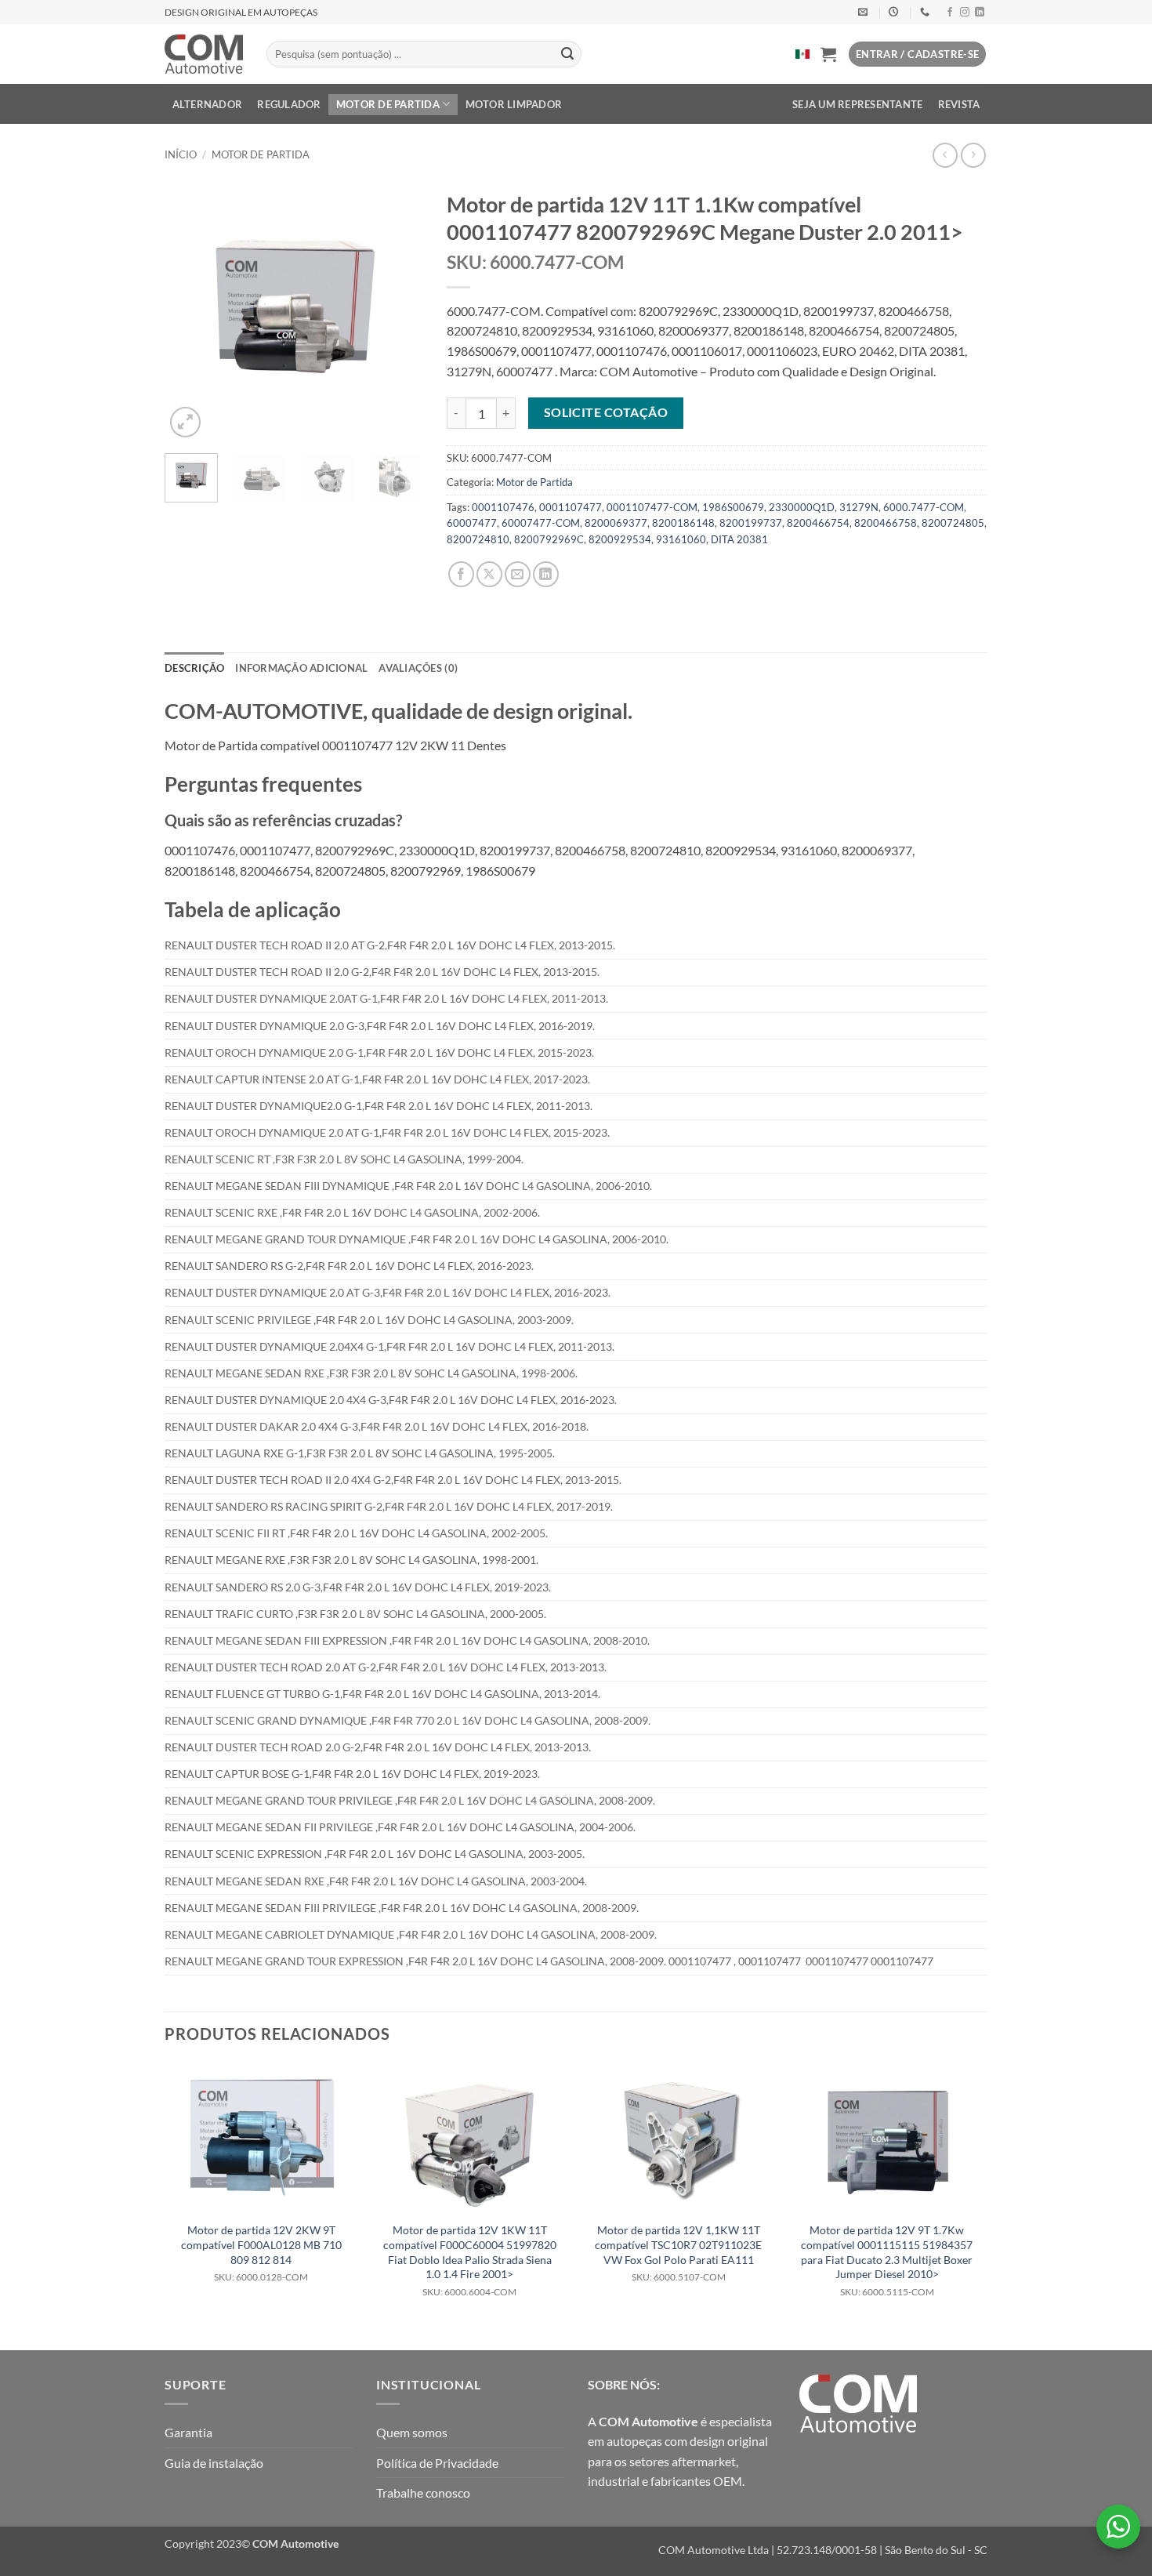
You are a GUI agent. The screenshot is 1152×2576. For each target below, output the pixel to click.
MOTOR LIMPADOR (514, 104)
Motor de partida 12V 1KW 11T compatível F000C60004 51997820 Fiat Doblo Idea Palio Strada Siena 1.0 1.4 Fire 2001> (470, 2260)
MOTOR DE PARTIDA (388, 104)
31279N (859, 507)
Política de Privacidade (437, 2463)
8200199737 (751, 523)
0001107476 (503, 507)
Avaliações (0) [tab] (418, 668)
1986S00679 (733, 507)
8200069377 (616, 523)
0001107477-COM (652, 507)
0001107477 (571, 507)
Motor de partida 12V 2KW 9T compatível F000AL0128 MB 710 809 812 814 (261, 2253)
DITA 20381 (739, 539)
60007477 (472, 523)
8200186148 (683, 523)
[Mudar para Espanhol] (802, 54)
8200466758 (886, 523)
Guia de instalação (214, 2463)
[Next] (398, 312)
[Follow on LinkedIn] (980, 13)
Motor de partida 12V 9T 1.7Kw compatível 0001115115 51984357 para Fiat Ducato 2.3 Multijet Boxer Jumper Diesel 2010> (887, 2260)
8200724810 (478, 539)
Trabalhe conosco (423, 2493)
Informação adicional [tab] (301, 668)
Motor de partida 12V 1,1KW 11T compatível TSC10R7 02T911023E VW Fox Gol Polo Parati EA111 (678, 2253)
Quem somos (412, 2432)
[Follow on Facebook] (950, 13)
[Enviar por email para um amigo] (518, 574)
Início (181, 154)
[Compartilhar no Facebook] (461, 574)
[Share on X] (489, 574)
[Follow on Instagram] (965, 13)
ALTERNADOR (208, 104)
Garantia (188, 2432)
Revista (959, 104)
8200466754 (818, 523)
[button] (828, 54)
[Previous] (190, 312)
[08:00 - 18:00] (895, 12)
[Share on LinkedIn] (546, 574)
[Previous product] (973, 155)
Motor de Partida (261, 154)
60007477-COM (541, 523)
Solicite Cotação (606, 412)
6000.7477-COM (924, 507)
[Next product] (945, 155)
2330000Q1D (802, 507)
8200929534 (620, 539)
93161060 (681, 539)
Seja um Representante (857, 104)
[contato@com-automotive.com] (865, 12)
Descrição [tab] (194, 668)
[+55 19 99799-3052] (927, 12)
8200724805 (953, 523)
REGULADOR (289, 104)
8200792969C (549, 539)
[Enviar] (567, 54)
